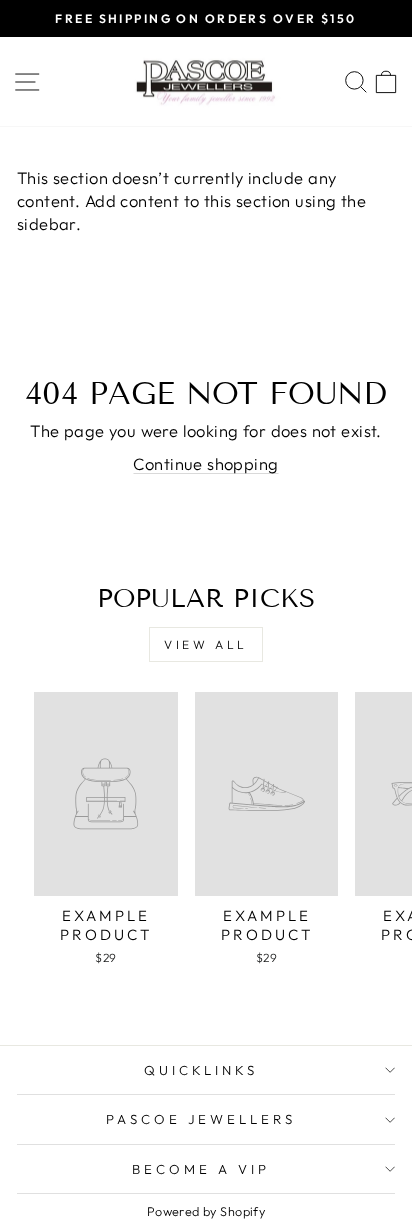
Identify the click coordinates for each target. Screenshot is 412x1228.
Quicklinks (201, 1070)
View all (206, 644)
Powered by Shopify (206, 1211)
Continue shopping (205, 463)
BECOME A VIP (201, 1169)
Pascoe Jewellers (201, 1119)
